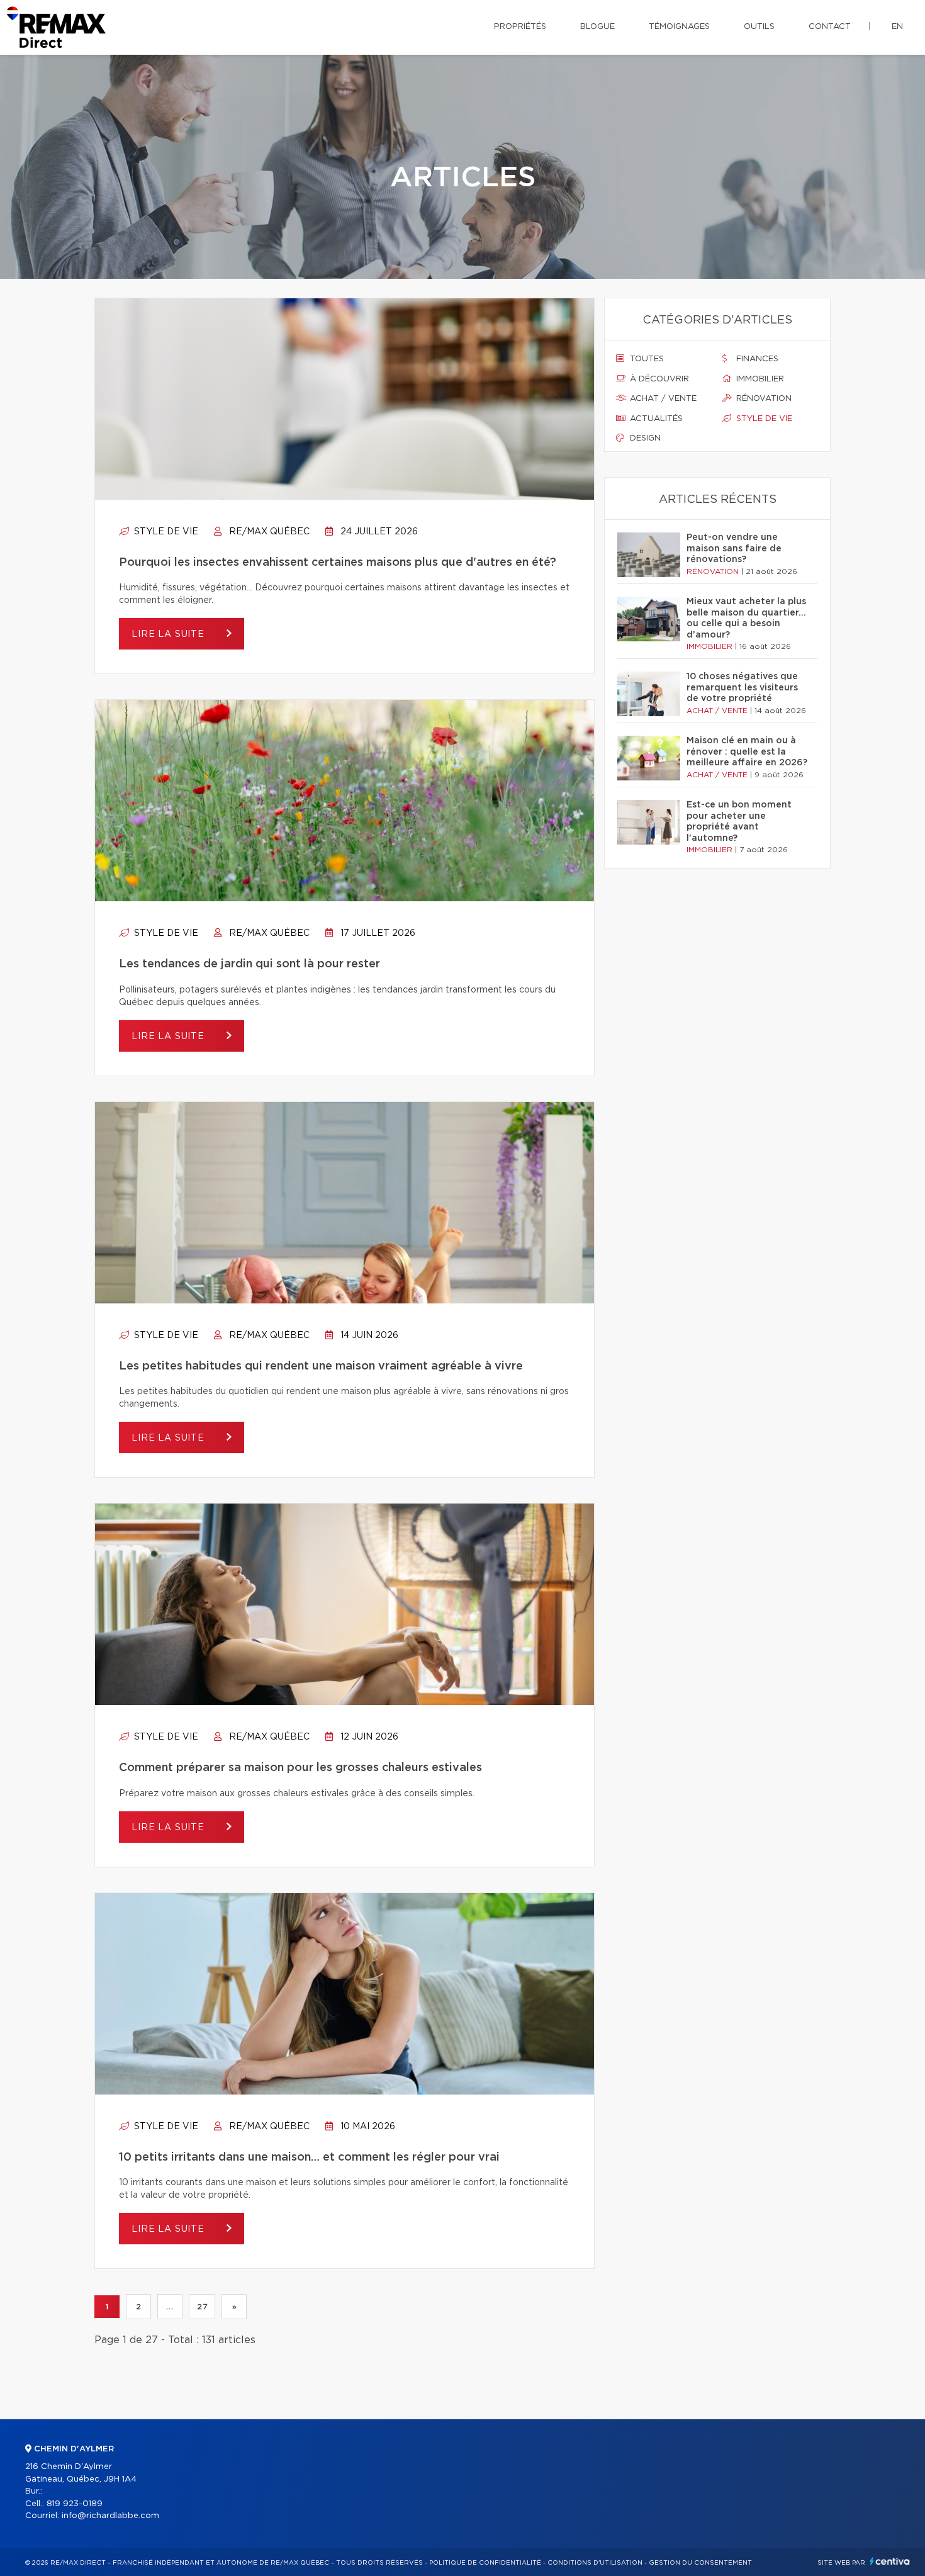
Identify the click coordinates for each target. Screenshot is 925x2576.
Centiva (890, 2561)
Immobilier (759, 379)
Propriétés (520, 27)
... (170, 2307)
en (897, 27)
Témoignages (679, 27)
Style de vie (165, 532)
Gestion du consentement (700, 2563)
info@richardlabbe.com (110, 2516)
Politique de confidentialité (485, 2563)
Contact (830, 27)
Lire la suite (170, 634)
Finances (756, 359)
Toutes (646, 359)
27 (202, 2307)
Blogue (597, 27)
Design (644, 438)
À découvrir (658, 379)
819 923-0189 (75, 2504)
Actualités (655, 419)
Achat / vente (662, 399)
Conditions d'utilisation (595, 2563)
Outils (759, 27)
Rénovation (763, 399)
